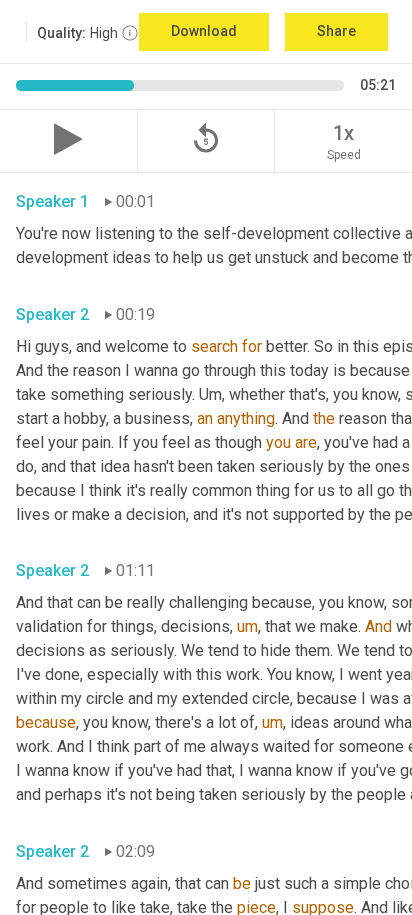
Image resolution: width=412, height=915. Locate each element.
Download (204, 31)
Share (336, 31)
